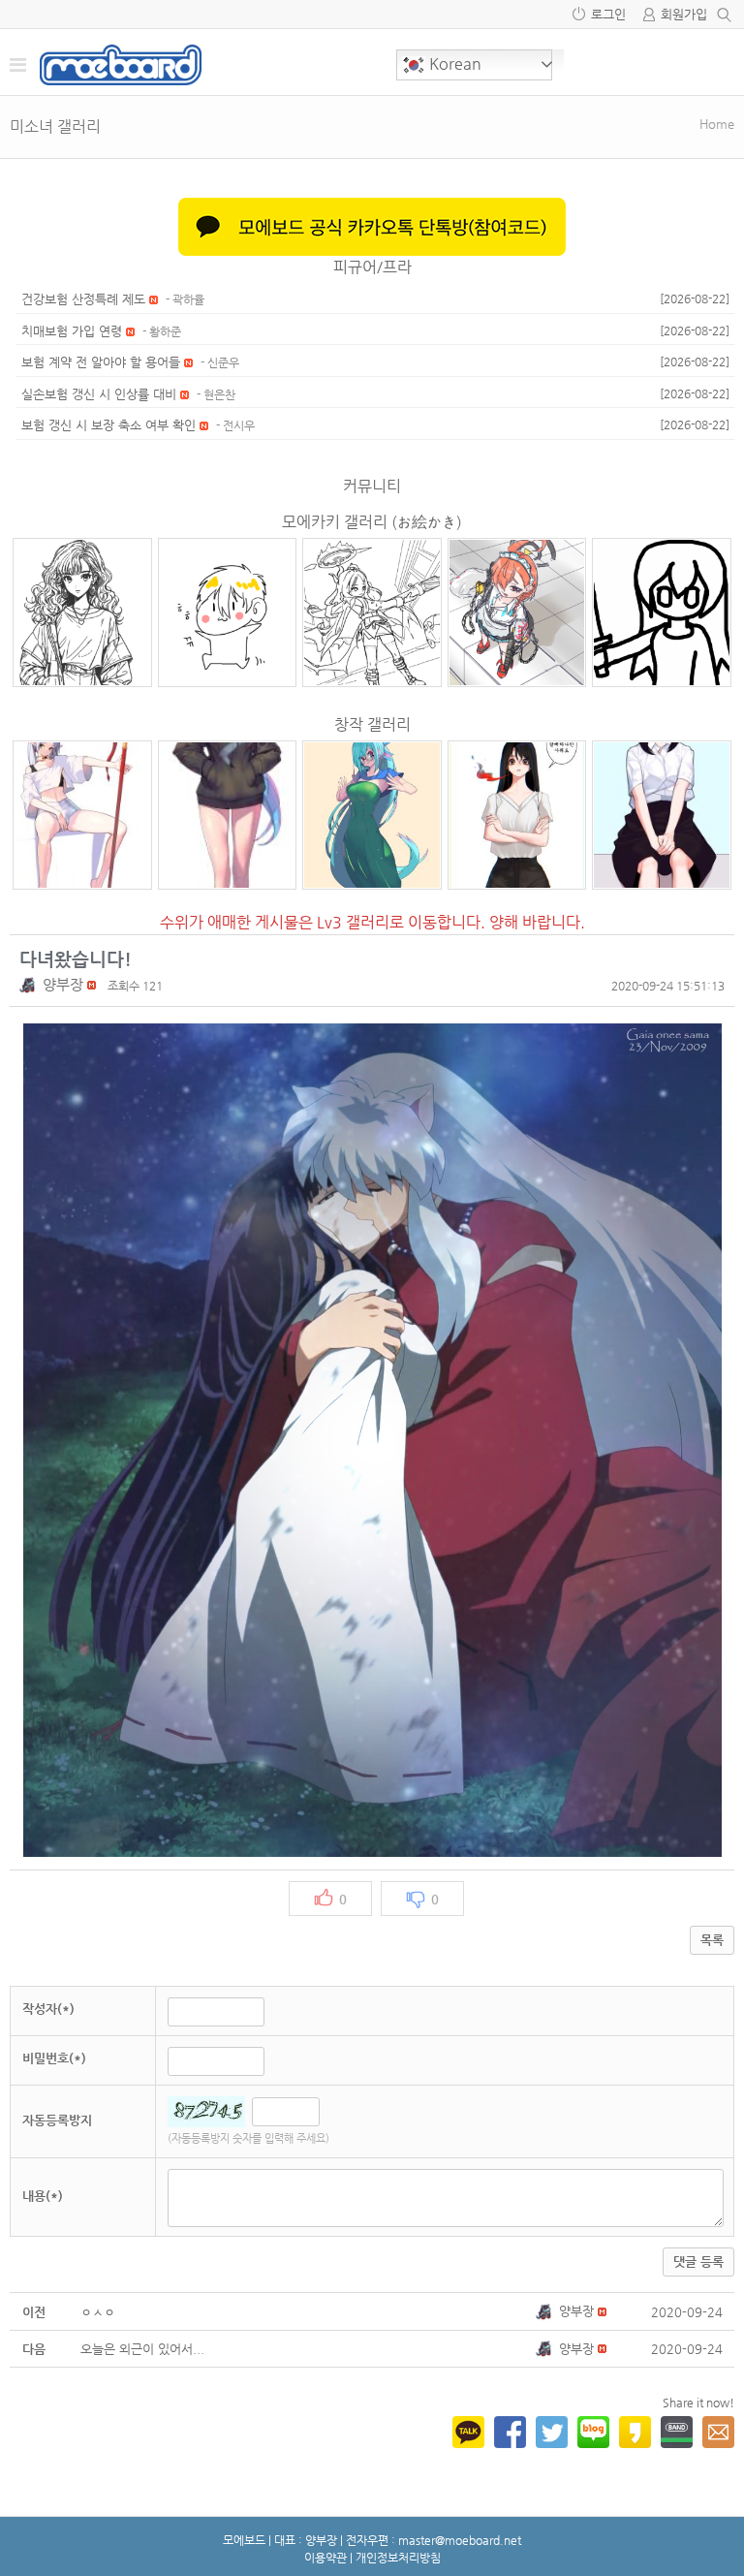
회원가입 (684, 14)
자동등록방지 (57, 2120)
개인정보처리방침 (398, 2558)
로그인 (608, 14)
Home (717, 124)
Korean (453, 63)
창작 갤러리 (372, 724)
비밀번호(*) (54, 2058)
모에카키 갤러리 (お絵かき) (372, 522)
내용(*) (43, 2196)
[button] (31, 984)
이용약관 (325, 2558)
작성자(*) (48, 2009)
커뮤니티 (372, 486)
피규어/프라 (372, 267)
